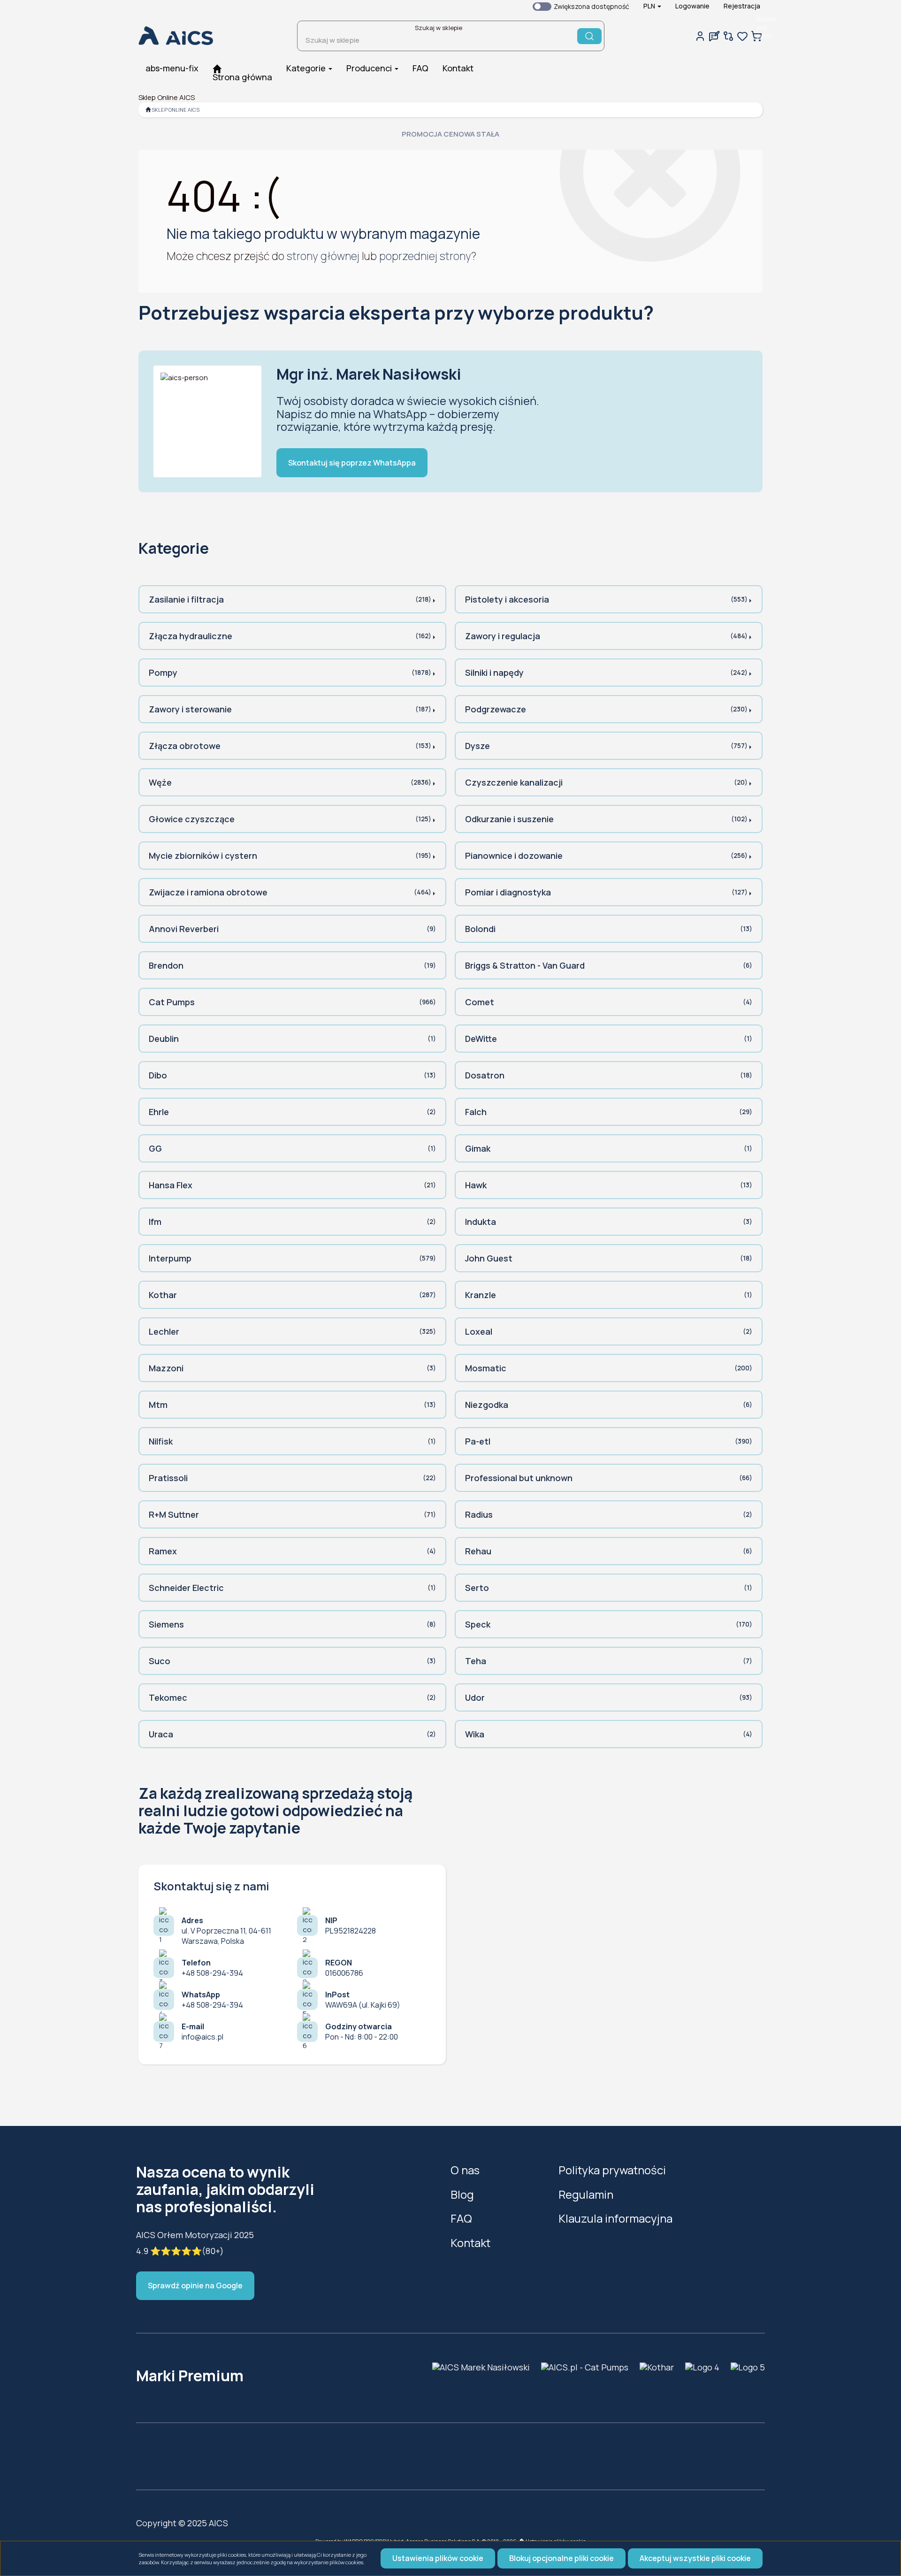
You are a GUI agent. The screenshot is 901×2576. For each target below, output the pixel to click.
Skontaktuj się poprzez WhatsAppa (352, 463)
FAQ (461, 2218)
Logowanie (692, 6)
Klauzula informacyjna (615, 2218)
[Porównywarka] (728, 36)
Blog (462, 2194)
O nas (465, 2170)
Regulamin (586, 2194)
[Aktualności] (714, 36)
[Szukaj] (589, 36)
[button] (652, 6)
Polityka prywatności (612, 2170)
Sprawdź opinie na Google (195, 2286)
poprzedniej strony (425, 256)
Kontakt (470, 2243)
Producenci (370, 68)
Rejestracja (742, 6)
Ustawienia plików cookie (438, 2558)
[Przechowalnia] (742, 36)
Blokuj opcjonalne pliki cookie (561, 2558)
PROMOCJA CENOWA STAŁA (450, 134)
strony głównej (323, 256)
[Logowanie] (700, 36)
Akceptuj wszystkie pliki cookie (695, 2558)
